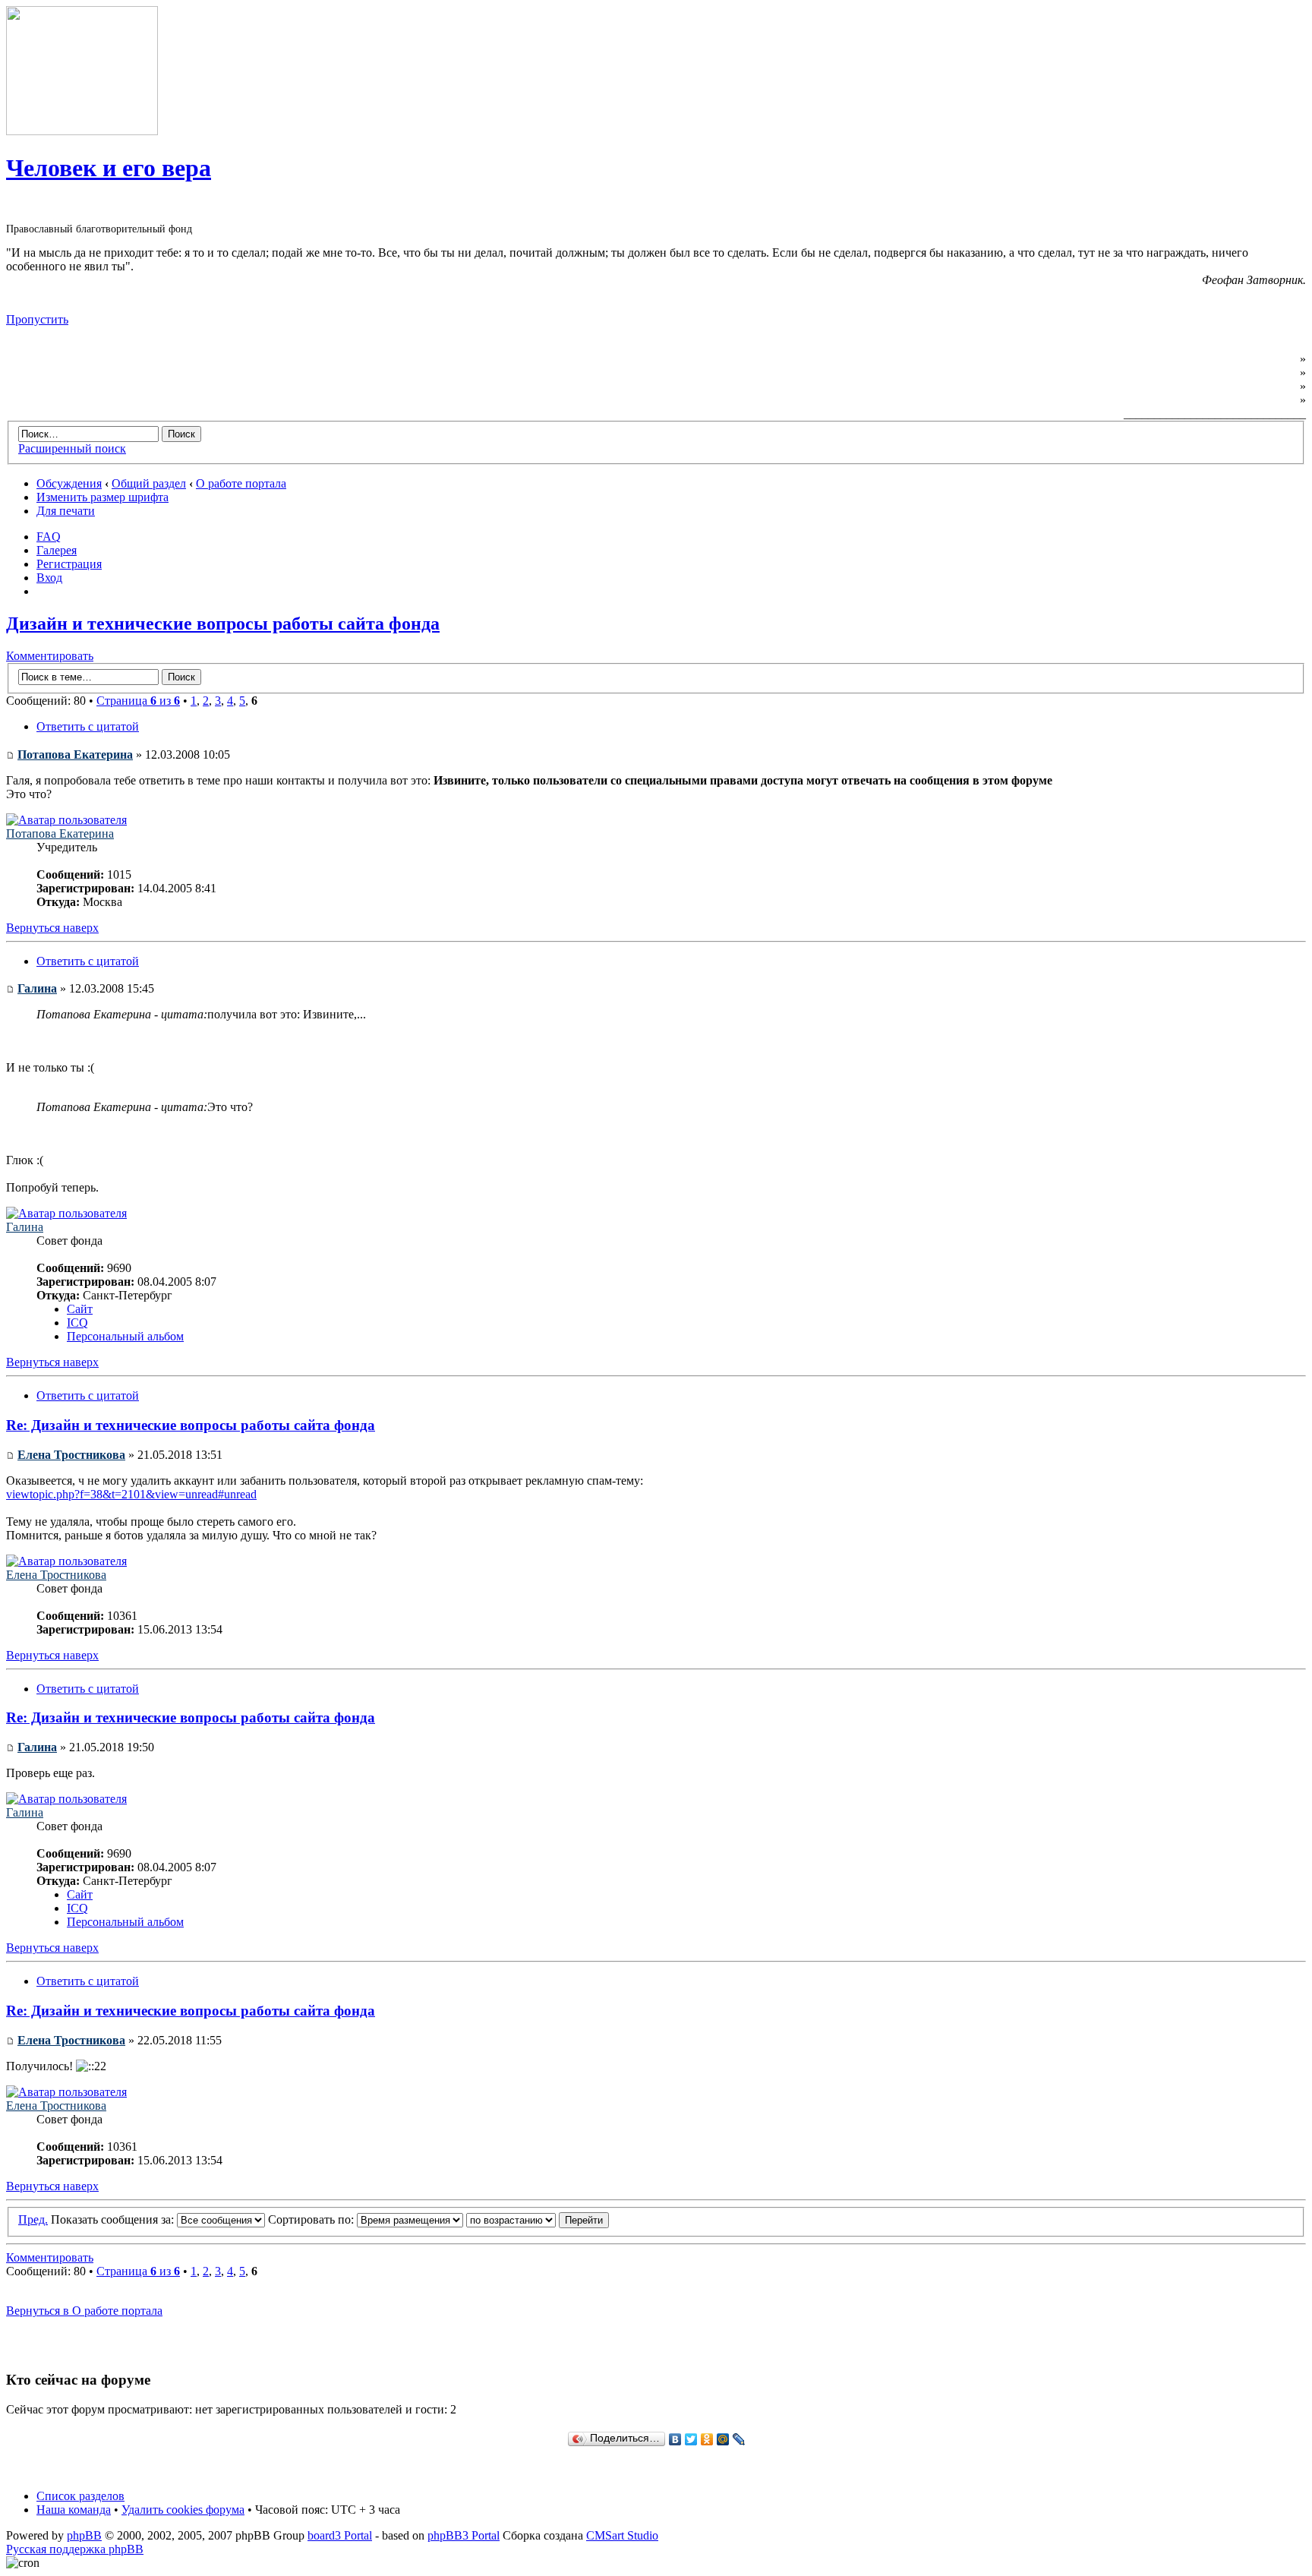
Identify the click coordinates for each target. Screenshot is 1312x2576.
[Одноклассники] (707, 2439)
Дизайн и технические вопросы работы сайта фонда (223, 623)
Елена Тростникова (71, 1455)
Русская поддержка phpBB (75, 2549)
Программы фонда (1245, 373)
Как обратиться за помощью (1218, 386)
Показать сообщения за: (114, 2219)
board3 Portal (340, 2535)
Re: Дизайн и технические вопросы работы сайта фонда (191, 1425)
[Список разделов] (82, 131)
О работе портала (241, 483)
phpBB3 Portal (464, 2535)
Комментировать (50, 656)
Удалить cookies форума (183, 2510)
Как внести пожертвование (1222, 400)
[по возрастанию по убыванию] (538, 2219)
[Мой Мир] (723, 2439)
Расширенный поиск (72, 448)
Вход (49, 578)
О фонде (1274, 359)
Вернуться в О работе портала (84, 2311)
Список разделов (80, 2496)
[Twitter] (691, 2439)
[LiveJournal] (739, 2439)
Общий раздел (149, 483)
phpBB (84, 2535)
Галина (37, 988)
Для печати (66, 511)
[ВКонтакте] (675, 2439)
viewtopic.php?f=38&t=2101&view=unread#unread (131, 1494)
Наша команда (74, 2510)
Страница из (138, 701)
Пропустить (37, 319)
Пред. (33, 2219)
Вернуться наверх (52, 928)
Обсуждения (69, 483)
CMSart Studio (622, 2535)
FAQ (49, 537)
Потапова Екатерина (75, 754)
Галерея (57, 550)
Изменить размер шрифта (102, 497)
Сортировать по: (312, 2219)
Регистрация (69, 564)
